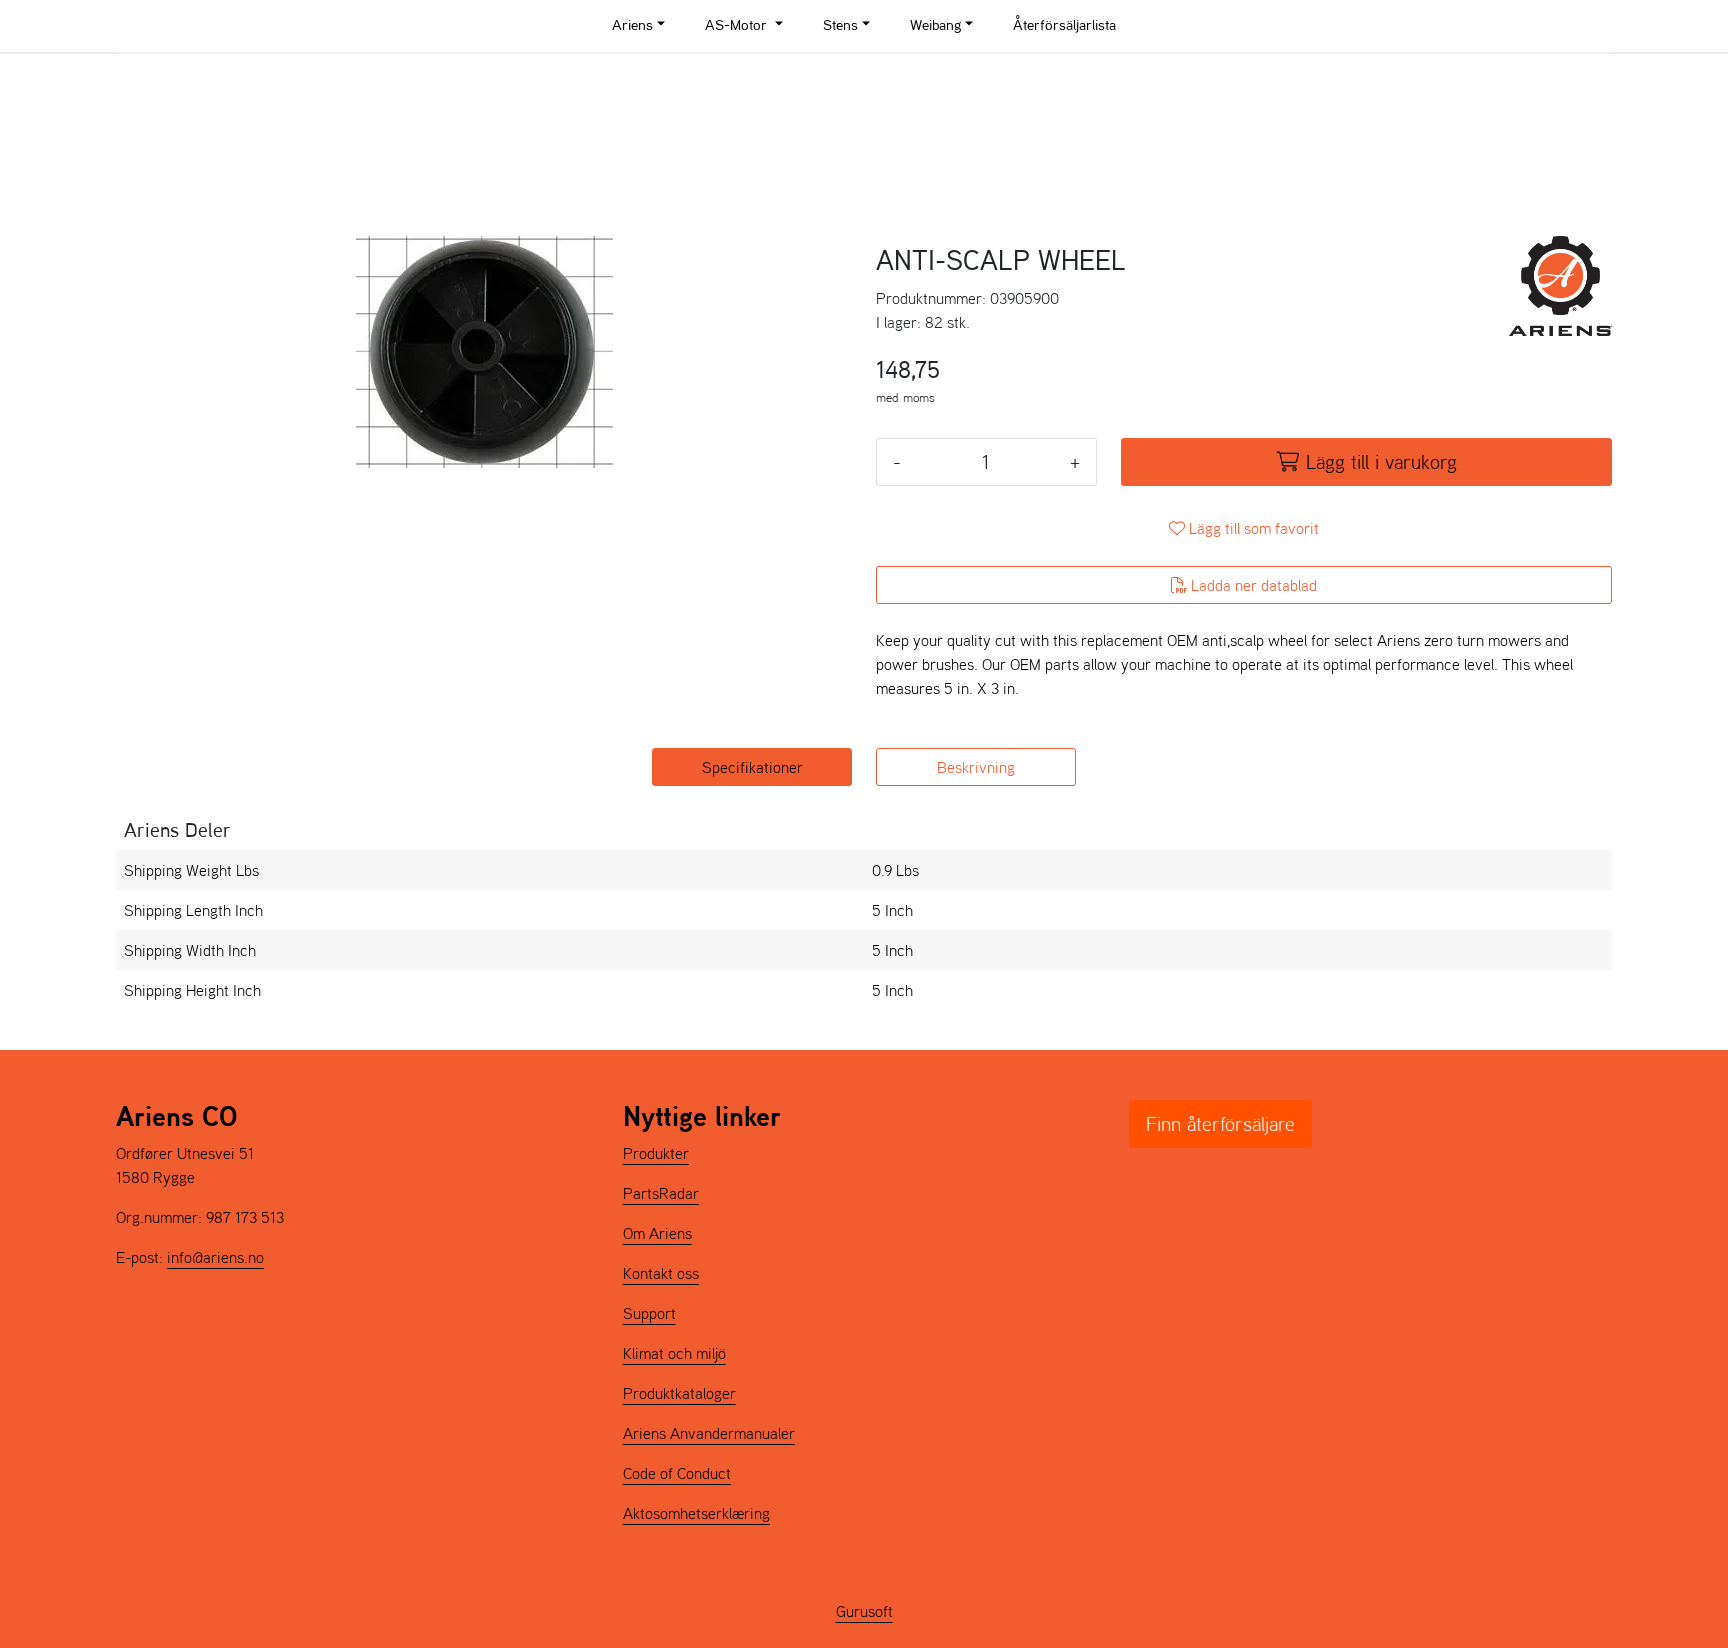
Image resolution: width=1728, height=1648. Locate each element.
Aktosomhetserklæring (696, 1513)
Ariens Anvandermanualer (709, 1433)
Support (649, 1313)
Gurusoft (864, 1611)
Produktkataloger (679, 1393)
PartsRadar (661, 1193)
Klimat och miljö (674, 1353)
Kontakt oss (661, 1273)
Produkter (656, 1153)
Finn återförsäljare (1220, 1124)
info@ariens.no (215, 1257)
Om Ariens (657, 1233)
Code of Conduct (677, 1473)
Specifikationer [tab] (752, 767)
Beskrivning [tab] (976, 767)
